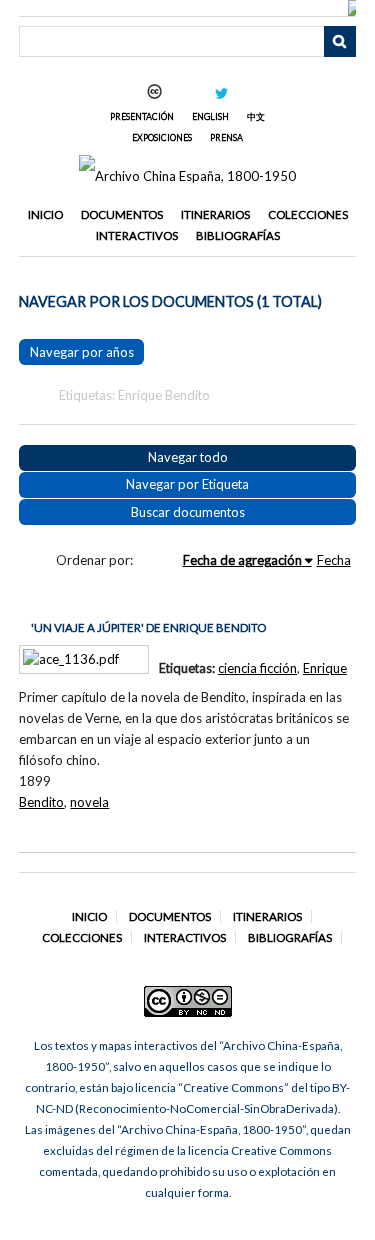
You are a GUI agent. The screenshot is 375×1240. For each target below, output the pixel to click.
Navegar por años (82, 352)
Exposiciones (162, 137)
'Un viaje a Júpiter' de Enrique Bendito (148, 627)
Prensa (226, 137)
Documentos (122, 214)
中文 (256, 116)
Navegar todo (188, 457)
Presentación (142, 116)
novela (89, 802)
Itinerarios (215, 214)
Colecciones (308, 214)
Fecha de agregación (242, 560)
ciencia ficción (257, 668)
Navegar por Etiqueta (187, 484)
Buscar (340, 42)
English (210, 116)
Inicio (45, 214)
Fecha (334, 560)
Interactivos (137, 235)
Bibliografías (238, 235)
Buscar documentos (188, 512)
